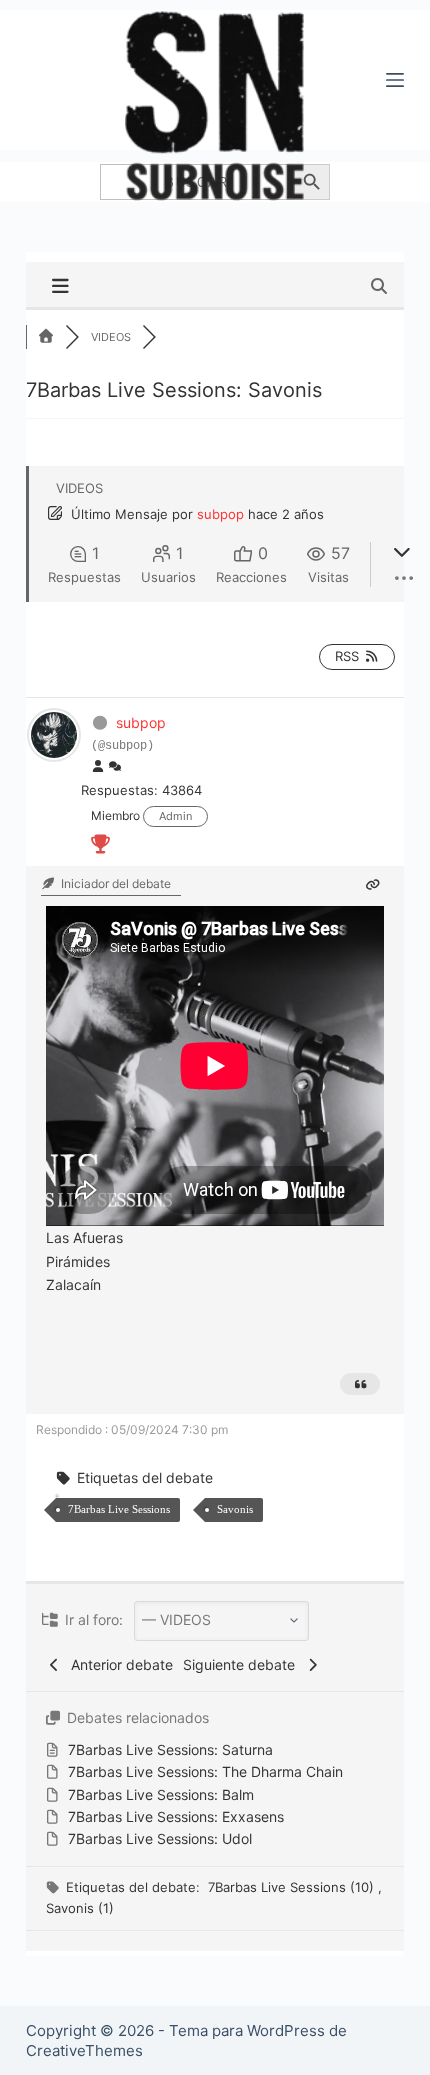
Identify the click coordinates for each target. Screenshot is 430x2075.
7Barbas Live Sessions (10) (293, 1887)
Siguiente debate (243, 1664)
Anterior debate (118, 1664)
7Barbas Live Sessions (119, 1509)
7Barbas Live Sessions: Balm (161, 1794)
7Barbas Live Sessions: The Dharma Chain (205, 1771)
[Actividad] (115, 767)
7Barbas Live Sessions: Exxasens (176, 1816)
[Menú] (395, 80)
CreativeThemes (84, 2050)
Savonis (235, 1509)
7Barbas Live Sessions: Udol (160, 1838)
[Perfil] (98, 767)
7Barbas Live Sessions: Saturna (170, 1749)
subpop (220, 514)
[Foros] (46, 337)
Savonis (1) (80, 1908)
